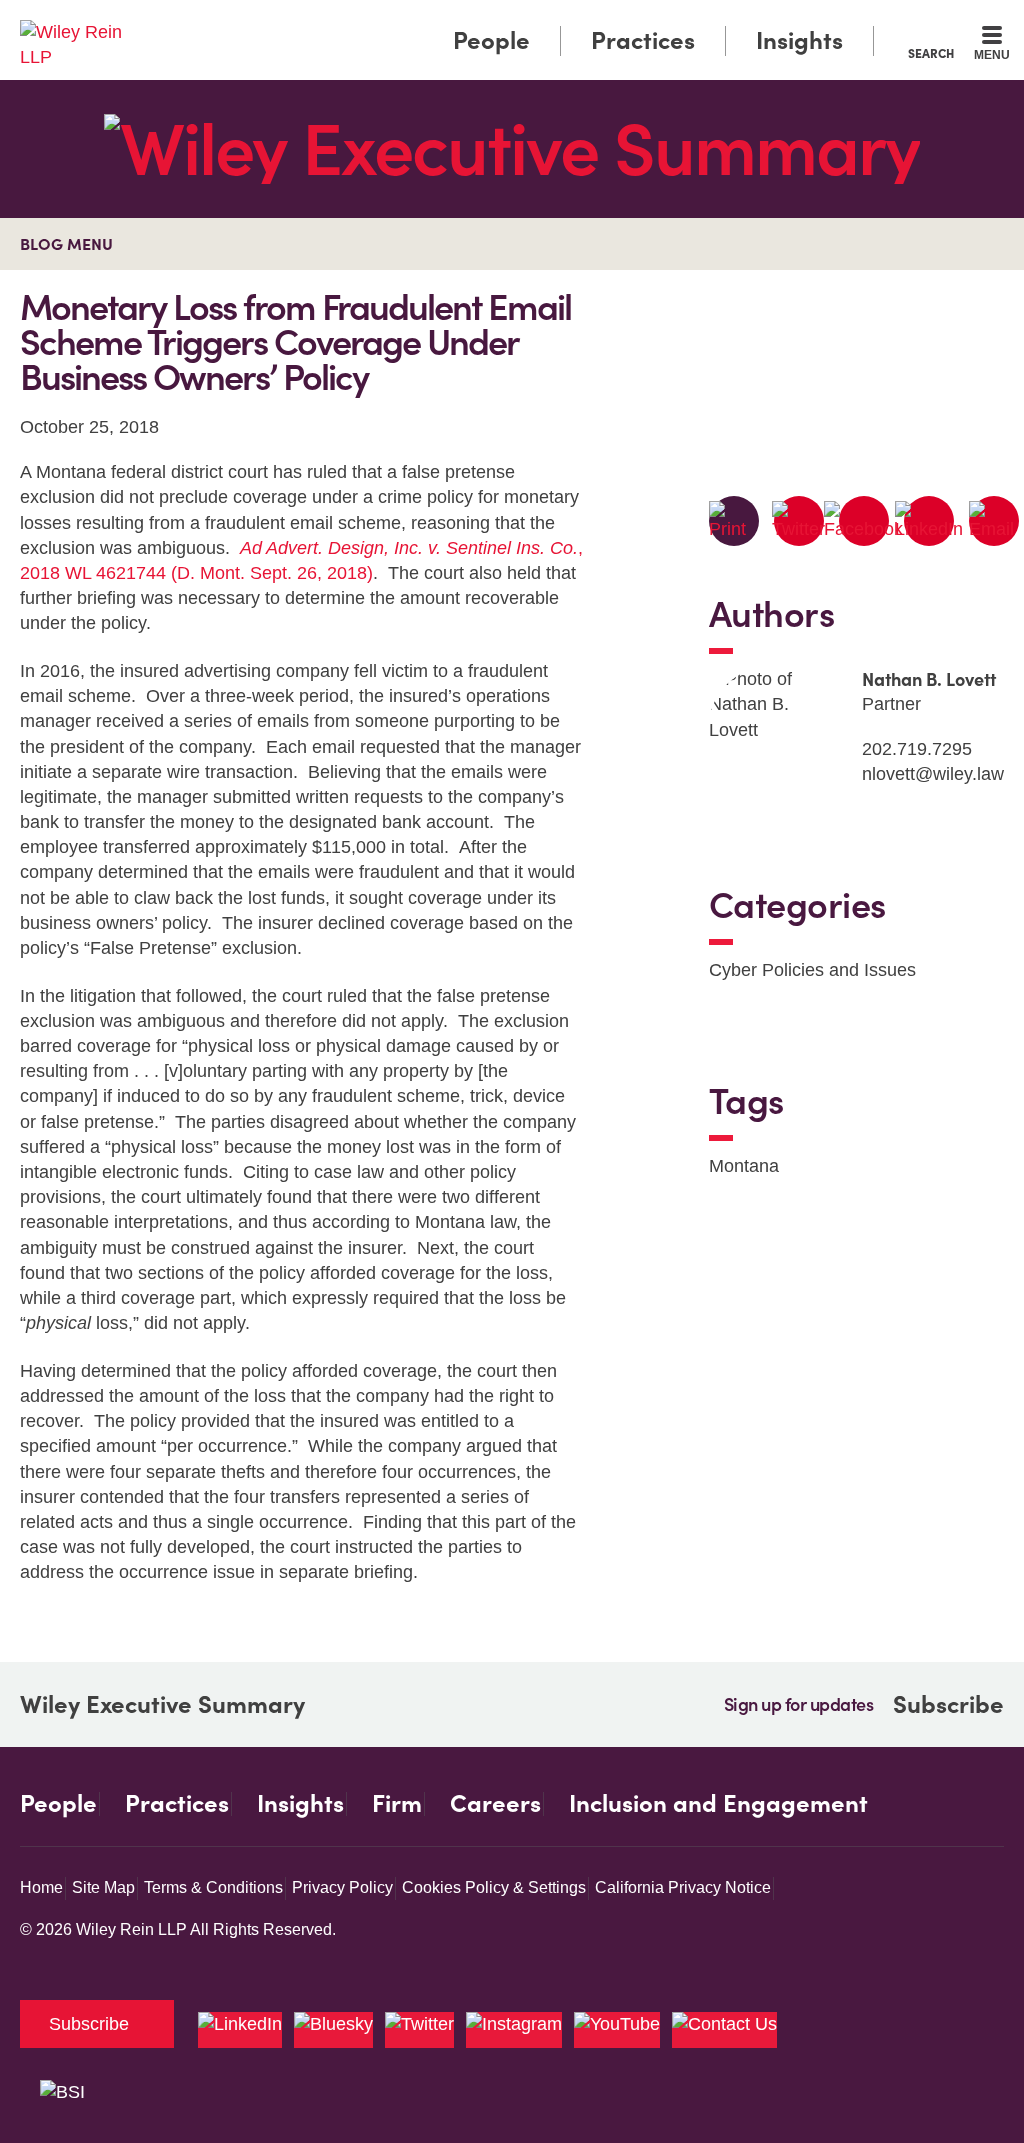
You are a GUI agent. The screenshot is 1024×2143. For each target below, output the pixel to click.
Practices (643, 40)
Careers (495, 1804)
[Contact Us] (724, 2030)
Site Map (103, 1887)
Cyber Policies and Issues (812, 970)
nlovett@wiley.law (933, 774)
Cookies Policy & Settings (494, 1887)
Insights (799, 40)
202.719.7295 (917, 749)
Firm (397, 1804)
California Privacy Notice (683, 1887)
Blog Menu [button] (66, 244)
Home (41, 1887)
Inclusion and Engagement (718, 1804)
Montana (744, 1166)
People (491, 40)
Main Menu (452, 22)
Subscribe (948, 1704)
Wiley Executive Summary (162, 1705)
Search (931, 53)
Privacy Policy (342, 1887)
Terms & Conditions (213, 1887)
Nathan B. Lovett (929, 679)
